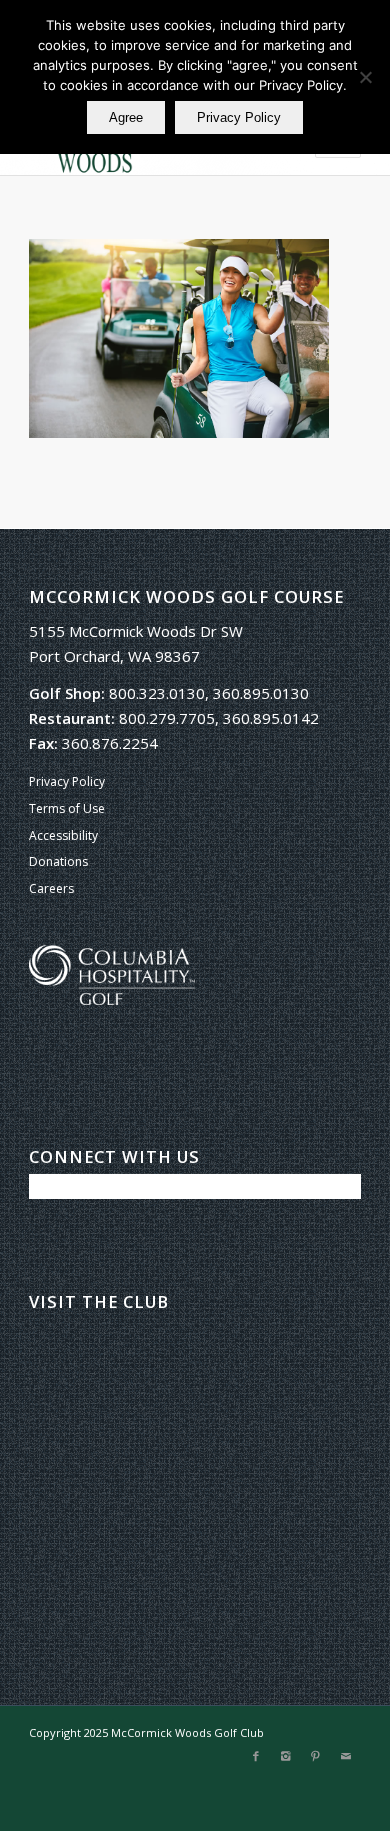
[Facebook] (256, 1756)
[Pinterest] (316, 1756)
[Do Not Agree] (365, 77)
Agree (126, 117)
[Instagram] (286, 1756)
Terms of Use (67, 808)
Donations (58, 861)
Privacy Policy (67, 781)
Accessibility (63, 835)
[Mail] (346, 1756)
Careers (51, 888)
